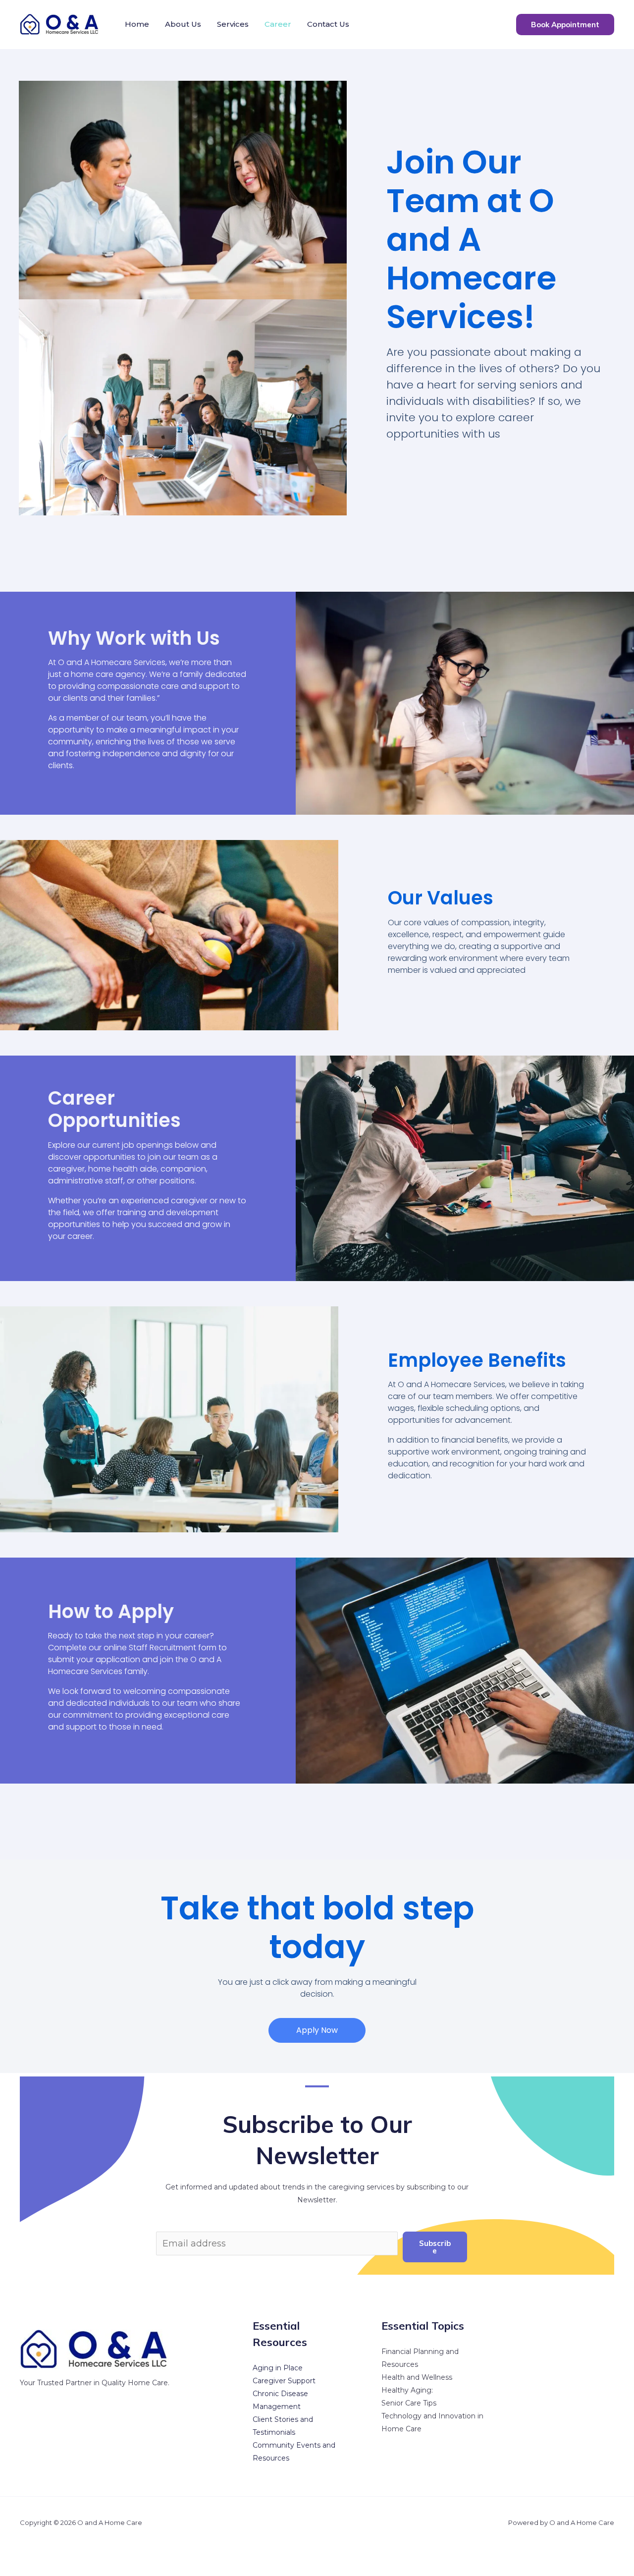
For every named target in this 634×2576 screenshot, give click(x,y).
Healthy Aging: (407, 2390)
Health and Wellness (417, 2377)
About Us (183, 24)
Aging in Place (278, 2368)
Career (278, 24)
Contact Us (328, 24)
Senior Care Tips (409, 2403)
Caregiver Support (284, 2381)
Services (233, 24)
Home (137, 24)
